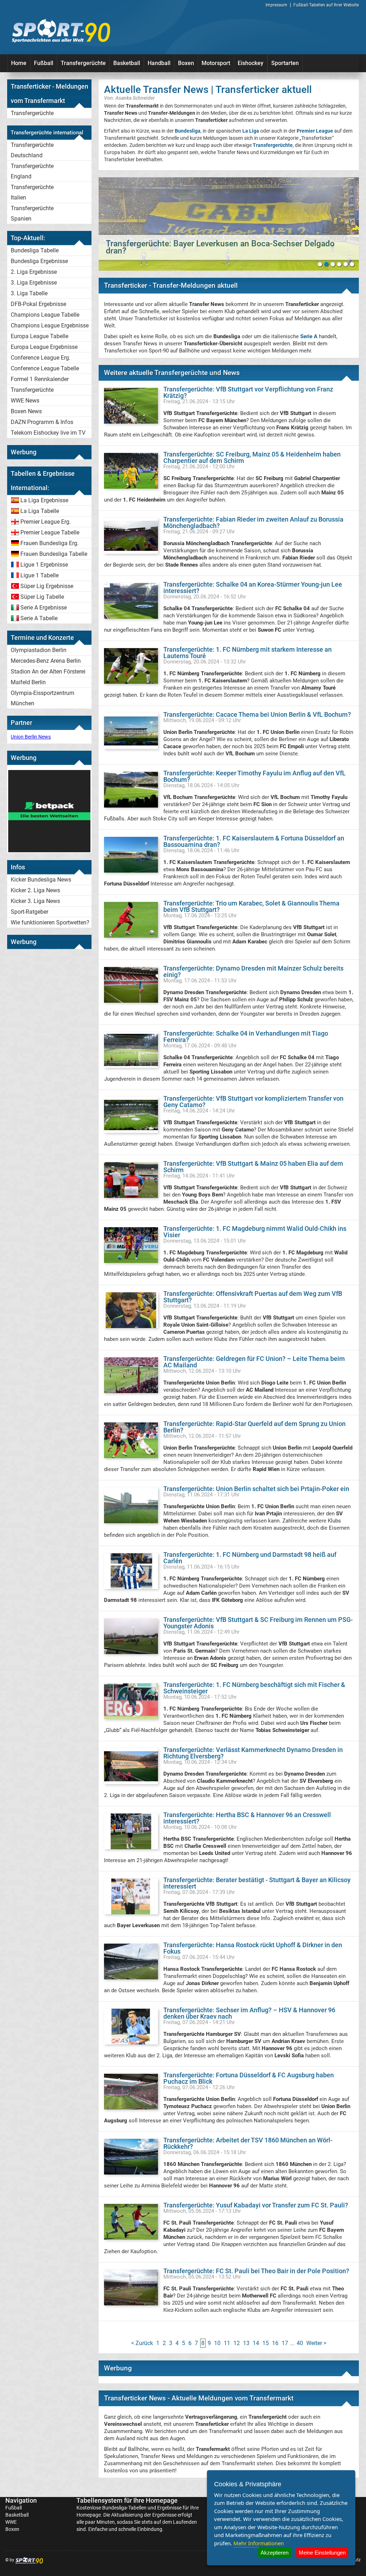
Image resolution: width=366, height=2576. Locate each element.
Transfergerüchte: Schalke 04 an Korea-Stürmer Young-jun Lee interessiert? (253, 588)
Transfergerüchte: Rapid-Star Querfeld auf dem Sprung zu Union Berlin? (254, 1427)
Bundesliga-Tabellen (124, 2508)
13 (246, 2343)
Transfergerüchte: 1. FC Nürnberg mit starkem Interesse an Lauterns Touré (248, 653)
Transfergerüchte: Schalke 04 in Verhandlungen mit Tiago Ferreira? (246, 1037)
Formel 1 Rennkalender (40, 379)
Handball (159, 63)
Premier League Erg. (46, 522)
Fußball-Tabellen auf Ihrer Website (326, 5)
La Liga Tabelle (40, 511)
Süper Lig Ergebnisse (47, 586)
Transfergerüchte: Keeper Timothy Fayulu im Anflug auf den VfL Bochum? (254, 776)
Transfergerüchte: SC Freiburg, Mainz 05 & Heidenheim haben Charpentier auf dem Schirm (252, 457)
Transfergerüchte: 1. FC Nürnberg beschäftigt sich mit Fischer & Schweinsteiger (254, 1688)
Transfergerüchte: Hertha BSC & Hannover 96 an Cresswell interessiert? (247, 1818)
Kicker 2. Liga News (35, 890)
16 (275, 2343)
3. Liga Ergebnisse (34, 283)
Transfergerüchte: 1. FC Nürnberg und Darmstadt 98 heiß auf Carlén (250, 1558)
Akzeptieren (274, 2553)
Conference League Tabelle (45, 368)
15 (266, 2343)
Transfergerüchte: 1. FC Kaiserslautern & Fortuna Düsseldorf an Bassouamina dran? (254, 841)
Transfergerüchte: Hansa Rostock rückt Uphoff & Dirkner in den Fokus (253, 1948)
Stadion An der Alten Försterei (48, 672)
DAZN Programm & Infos (42, 422)
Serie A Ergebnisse (44, 608)
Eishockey (251, 63)
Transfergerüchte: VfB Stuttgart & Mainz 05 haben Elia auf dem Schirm (253, 1167)
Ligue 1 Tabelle (39, 575)
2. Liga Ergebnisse (34, 272)
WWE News (25, 401)
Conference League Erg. (41, 358)
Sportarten (285, 63)
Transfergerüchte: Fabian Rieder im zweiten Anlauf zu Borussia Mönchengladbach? (253, 522)
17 (285, 2343)
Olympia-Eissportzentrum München (43, 698)
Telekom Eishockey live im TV (48, 433)
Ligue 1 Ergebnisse (44, 565)
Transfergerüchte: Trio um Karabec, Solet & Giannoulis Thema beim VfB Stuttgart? (251, 906)
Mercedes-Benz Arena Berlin (46, 661)
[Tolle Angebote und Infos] (49, 850)
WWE (11, 2522)
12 (237, 2343)
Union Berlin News (31, 737)
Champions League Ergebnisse (50, 325)
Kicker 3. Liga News (35, 901)
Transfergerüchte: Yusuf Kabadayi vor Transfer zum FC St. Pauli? (256, 2205)
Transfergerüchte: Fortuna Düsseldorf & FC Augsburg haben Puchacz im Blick (249, 2078)
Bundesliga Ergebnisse (39, 261)
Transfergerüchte (83, 63)
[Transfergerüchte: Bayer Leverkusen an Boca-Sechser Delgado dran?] (229, 224)
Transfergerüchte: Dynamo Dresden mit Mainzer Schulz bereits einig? (253, 971)
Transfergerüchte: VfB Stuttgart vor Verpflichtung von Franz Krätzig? (248, 392)
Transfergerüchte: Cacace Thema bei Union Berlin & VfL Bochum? (257, 714)
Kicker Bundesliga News (41, 880)
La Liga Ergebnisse (44, 500)
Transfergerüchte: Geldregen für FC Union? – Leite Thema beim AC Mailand (254, 1362)
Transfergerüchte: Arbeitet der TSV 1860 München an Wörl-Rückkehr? (248, 2143)
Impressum (276, 5)
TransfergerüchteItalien (32, 192)
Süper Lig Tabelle (42, 597)
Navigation (21, 2500)
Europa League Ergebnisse (44, 347)
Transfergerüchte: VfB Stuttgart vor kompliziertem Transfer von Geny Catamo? (253, 1102)
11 (227, 2343)
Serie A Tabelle (39, 618)
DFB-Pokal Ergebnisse (38, 304)
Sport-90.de (61, 31)
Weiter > (316, 2343)
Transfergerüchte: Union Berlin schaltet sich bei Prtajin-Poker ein (256, 1489)
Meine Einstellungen (322, 2553)
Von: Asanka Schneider (129, 98)
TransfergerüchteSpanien (32, 213)
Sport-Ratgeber (29, 912)
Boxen (186, 63)
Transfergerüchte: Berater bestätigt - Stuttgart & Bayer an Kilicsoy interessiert (257, 1883)
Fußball (44, 63)
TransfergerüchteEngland (32, 171)
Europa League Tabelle (39, 336)
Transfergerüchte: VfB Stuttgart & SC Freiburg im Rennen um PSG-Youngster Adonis (258, 1623)
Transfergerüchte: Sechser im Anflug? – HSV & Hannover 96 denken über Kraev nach (249, 2013)
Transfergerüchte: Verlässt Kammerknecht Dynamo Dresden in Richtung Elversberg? (253, 1753)
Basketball (127, 63)
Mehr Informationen (259, 2543)
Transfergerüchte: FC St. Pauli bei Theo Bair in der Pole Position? (256, 2271)
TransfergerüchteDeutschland (32, 150)
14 (256, 2343)
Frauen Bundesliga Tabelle (54, 554)
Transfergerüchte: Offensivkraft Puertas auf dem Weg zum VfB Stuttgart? (253, 1297)
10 (217, 2343)
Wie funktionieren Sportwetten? (50, 922)
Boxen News (26, 411)
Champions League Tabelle (45, 315)
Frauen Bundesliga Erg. (50, 543)
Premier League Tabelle (50, 532)
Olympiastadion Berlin (39, 650)
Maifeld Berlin (28, 682)
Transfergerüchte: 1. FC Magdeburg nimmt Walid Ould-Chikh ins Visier (255, 1232)
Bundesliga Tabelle (35, 250)
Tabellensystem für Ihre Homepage (127, 2500)
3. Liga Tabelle (29, 293)
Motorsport (216, 63)
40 (300, 2343)
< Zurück (142, 2343)
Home (19, 63)
